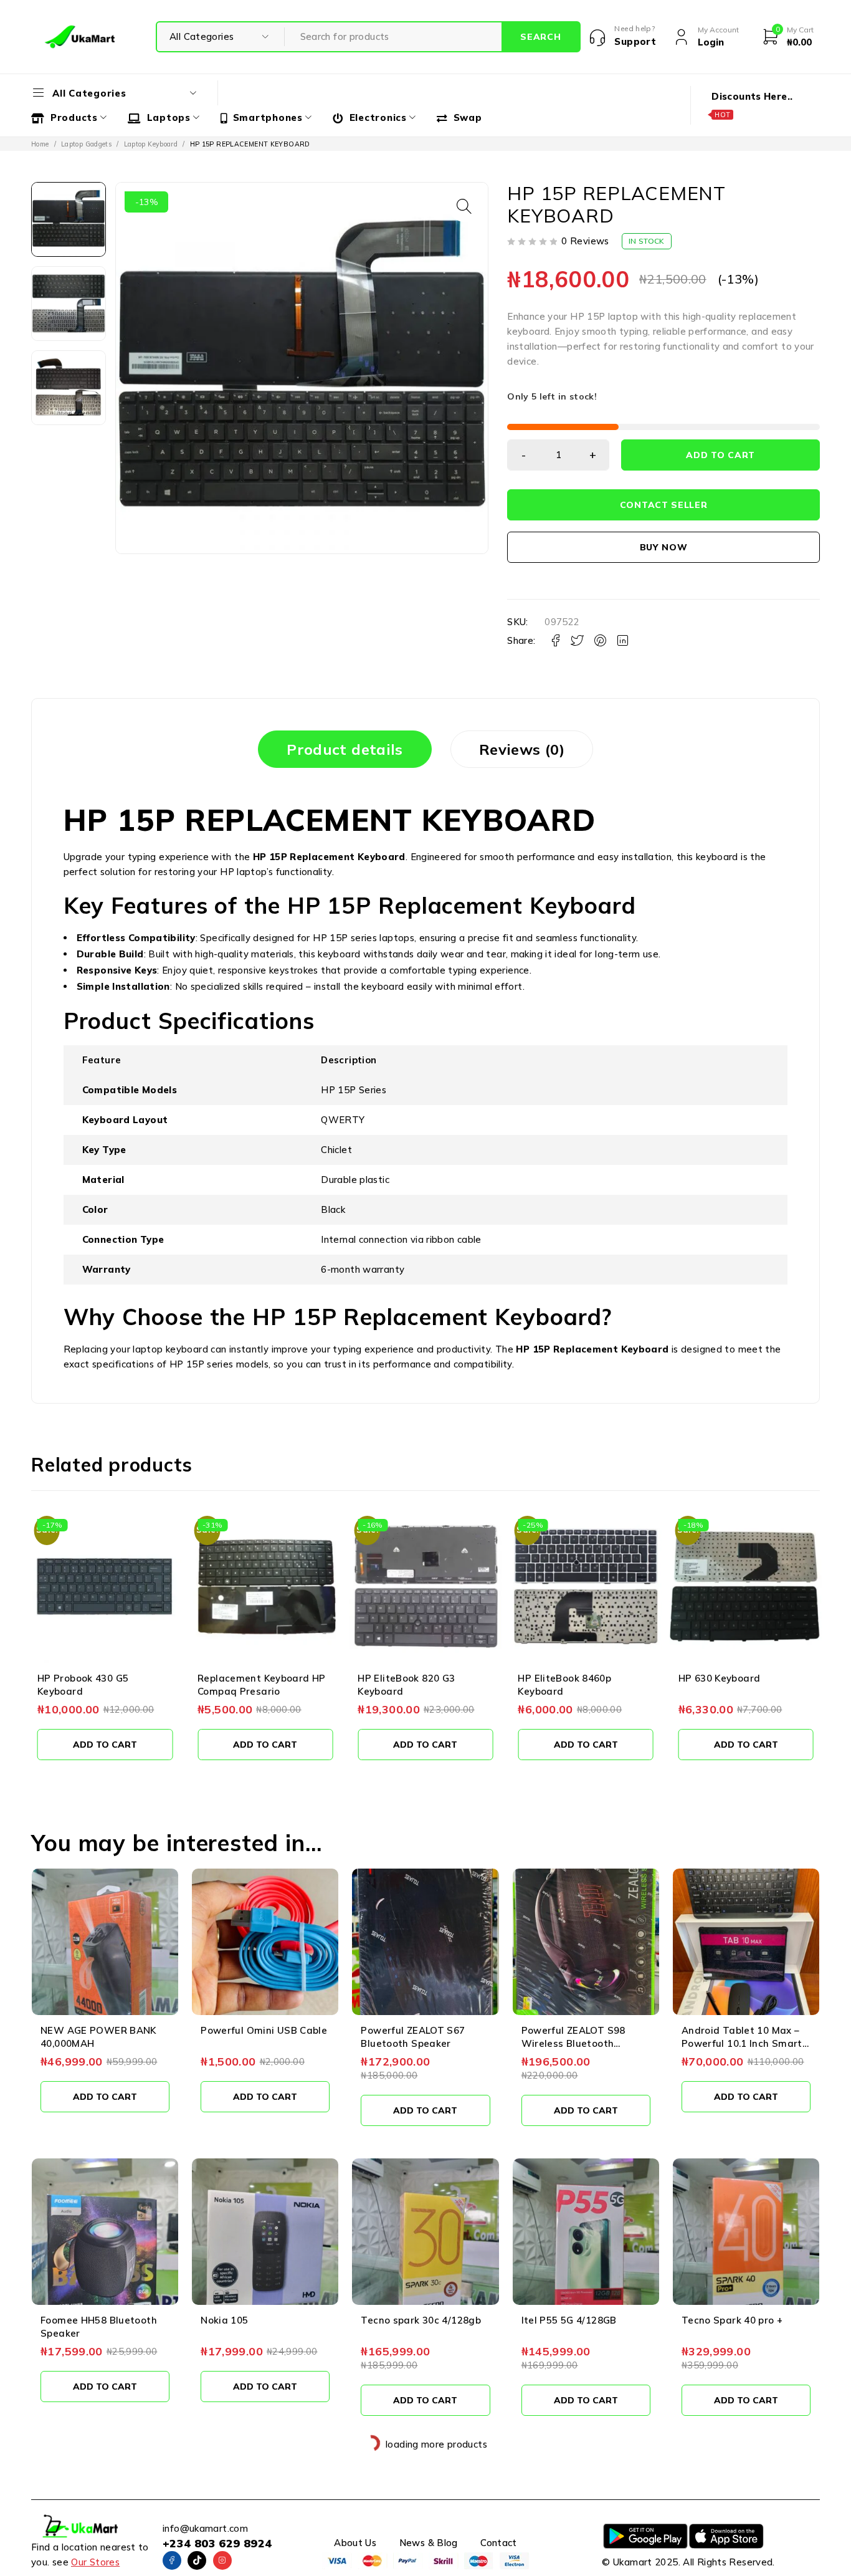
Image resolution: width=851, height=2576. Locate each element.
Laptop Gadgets (86, 144)
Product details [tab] (345, 749)
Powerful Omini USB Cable (264, 2030)
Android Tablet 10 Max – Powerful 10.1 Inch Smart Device (742, 2043)
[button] (464, 206)
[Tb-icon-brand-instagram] (222, 2560)
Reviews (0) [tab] (522, 749)
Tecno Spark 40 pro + (732, 2320)
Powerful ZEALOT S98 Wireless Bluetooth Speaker (573, 2043)
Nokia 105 (224, 2320)
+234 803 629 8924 (217, 2543)
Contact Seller (664, 505)
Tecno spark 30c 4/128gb (421, 2320)
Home (40, 144)
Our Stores (95, 2562)
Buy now (664, 547)
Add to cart (720, 455)
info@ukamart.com (205, 2528)
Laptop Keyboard (151, 144)
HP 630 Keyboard (720, 1678)
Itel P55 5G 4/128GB (569, 2320)
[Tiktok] (197, 2560)
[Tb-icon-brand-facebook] (172, 2560)
